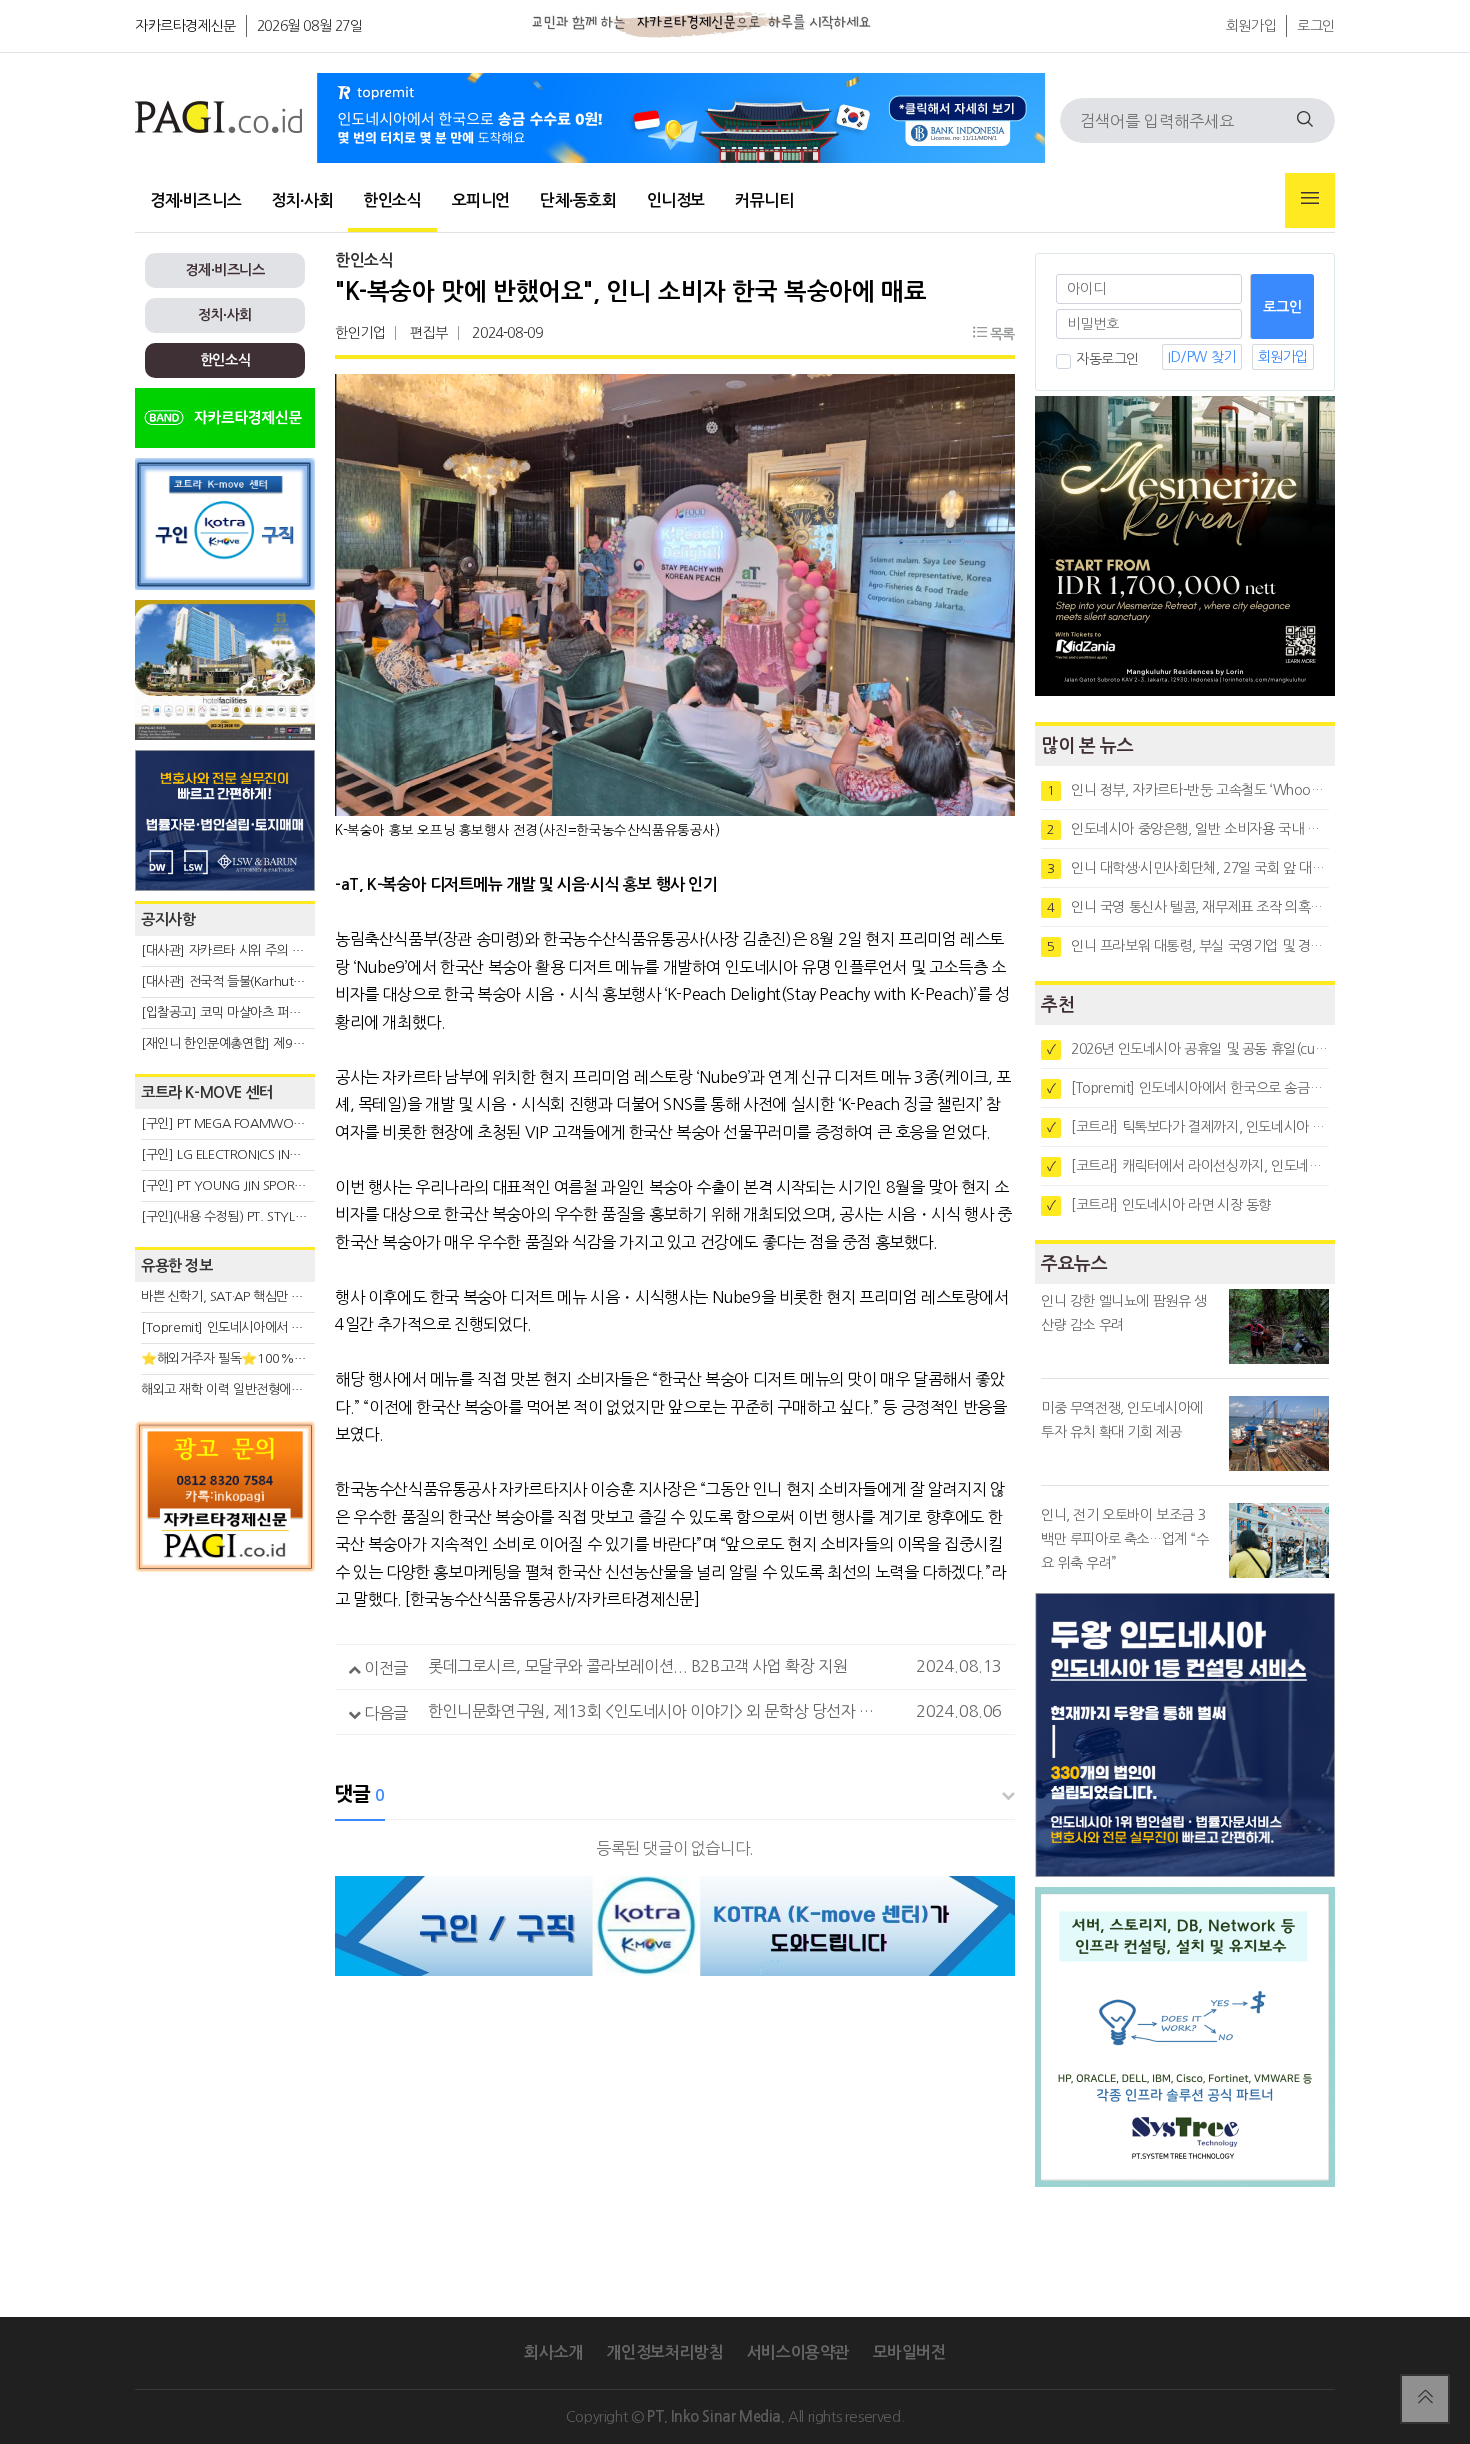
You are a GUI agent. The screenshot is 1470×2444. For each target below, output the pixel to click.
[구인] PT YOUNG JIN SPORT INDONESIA (254, 1185)
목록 (1000, 334)
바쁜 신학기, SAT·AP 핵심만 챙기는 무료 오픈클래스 (278, 1296)
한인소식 (392, 200)
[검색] (1305, 120)
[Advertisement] (225, 1762)
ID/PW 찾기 (1202, 357)
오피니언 (481, 200)
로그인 (1316, 26)
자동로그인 (1107, 359)
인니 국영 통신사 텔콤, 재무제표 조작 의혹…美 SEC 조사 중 (1188, 907)
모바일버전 (909, 2352)
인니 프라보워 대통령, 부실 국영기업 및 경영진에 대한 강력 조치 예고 (1188, 946)
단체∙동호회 (578, 200)
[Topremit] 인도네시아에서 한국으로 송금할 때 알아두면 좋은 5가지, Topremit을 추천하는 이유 (1188, 1088)
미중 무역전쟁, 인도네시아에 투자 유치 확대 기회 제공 (1122, 1420)
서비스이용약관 (798, 2352)
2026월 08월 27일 (310, 26)
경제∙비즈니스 (195, 200)
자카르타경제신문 (185, 26)
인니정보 (676, 200)
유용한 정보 (177, 1265)
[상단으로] (1425, 2399)
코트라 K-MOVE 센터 (207, 1092)
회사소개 (553, 2352)
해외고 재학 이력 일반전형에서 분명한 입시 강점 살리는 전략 (300, 1389)
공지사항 (168, 919)
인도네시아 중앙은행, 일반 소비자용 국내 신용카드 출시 (1188, 829)
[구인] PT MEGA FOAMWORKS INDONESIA (261, 1123)
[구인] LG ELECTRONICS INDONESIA (241, 1154)
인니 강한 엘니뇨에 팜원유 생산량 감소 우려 (1124, 1313)
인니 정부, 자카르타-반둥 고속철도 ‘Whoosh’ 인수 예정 (1188, 790)
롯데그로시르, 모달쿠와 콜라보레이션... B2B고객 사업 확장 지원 (637, 1666)
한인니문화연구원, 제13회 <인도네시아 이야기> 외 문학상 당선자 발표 (658, 1711)
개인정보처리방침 (664, 2352)
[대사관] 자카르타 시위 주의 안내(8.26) (245, 950)
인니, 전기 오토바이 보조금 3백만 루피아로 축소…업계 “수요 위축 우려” (1125, 1539)
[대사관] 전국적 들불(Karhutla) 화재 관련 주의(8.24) (282, 981)
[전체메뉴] (1310, 200)
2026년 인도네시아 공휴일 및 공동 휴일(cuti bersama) (1188, 1049)
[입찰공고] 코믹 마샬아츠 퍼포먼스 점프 (245, 1012)
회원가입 (1251, 26)
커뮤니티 (764, 200)
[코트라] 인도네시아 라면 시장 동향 (1159, 1205)
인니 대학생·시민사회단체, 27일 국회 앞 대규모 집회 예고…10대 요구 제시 (1188, 868)
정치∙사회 (302, 200)
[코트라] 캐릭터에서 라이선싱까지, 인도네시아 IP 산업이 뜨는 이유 (1188, 1166)
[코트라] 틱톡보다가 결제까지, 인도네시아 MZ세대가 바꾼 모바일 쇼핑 (1188, 1127)
